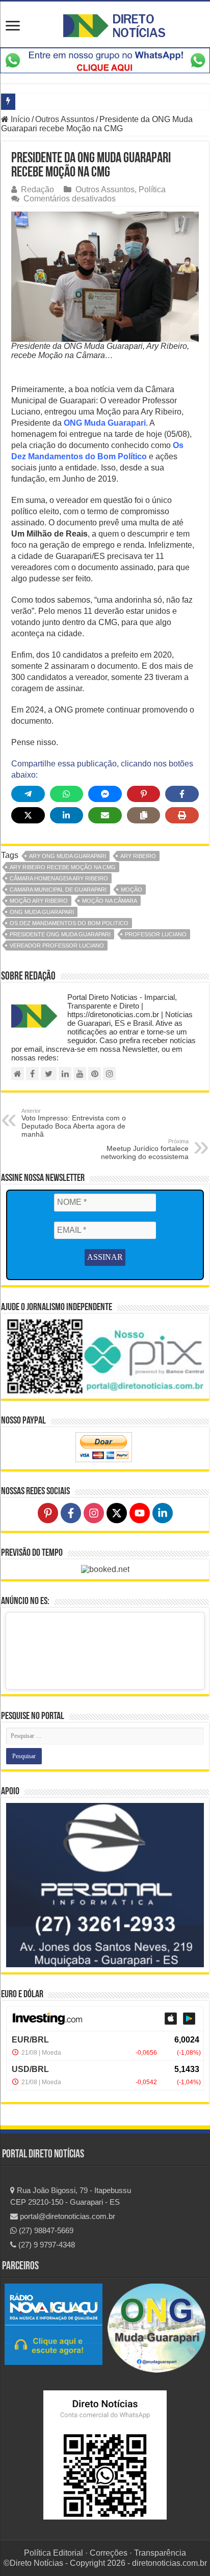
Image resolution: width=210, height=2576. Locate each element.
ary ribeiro (138, 856)
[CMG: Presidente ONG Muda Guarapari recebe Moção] (105, 276)
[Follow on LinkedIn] (163, 1513)
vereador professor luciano (57, 945)
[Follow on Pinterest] (48, 1513)
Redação (37, 189)
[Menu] (13, 27)
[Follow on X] (117, 1513)
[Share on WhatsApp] (67, 794)
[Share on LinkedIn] (67, 815)
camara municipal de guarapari (58, 890)
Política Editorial (54, 2553)
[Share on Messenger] (105, 794)
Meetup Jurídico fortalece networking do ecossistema (145, 1149)
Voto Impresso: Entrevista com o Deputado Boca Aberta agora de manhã (74, 1123)
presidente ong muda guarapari (60, 934)
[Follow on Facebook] (71, 1513)
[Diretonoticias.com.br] (18, 1074)
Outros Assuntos (65, 119)
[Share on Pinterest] (144, 794)
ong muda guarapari (42, 912)
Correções (109, 2553)
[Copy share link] (144, 815)
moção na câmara (110, 901)
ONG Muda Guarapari (105, 423)
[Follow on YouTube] (140, 1513)
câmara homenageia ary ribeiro (59, 878)
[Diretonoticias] (32, 1074)
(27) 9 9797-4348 (46, 2245)
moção (132, 890)
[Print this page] (182, 815)
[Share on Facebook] (182, 794)
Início (19, 119)
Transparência (160, 2553)
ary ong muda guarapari (68, 856)
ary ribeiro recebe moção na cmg (63, 867)
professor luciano (156, 934)
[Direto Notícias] (114, 24)
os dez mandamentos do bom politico (69, 923)
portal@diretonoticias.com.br (67, 2216)
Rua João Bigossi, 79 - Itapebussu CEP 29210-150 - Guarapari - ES (71, 2196)
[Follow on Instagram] (94, 1513)
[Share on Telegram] (28, 794)
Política (152, 189)
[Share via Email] (105, 815)
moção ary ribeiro (39, 901)
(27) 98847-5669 (45, 2230)
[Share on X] (28, 815)
